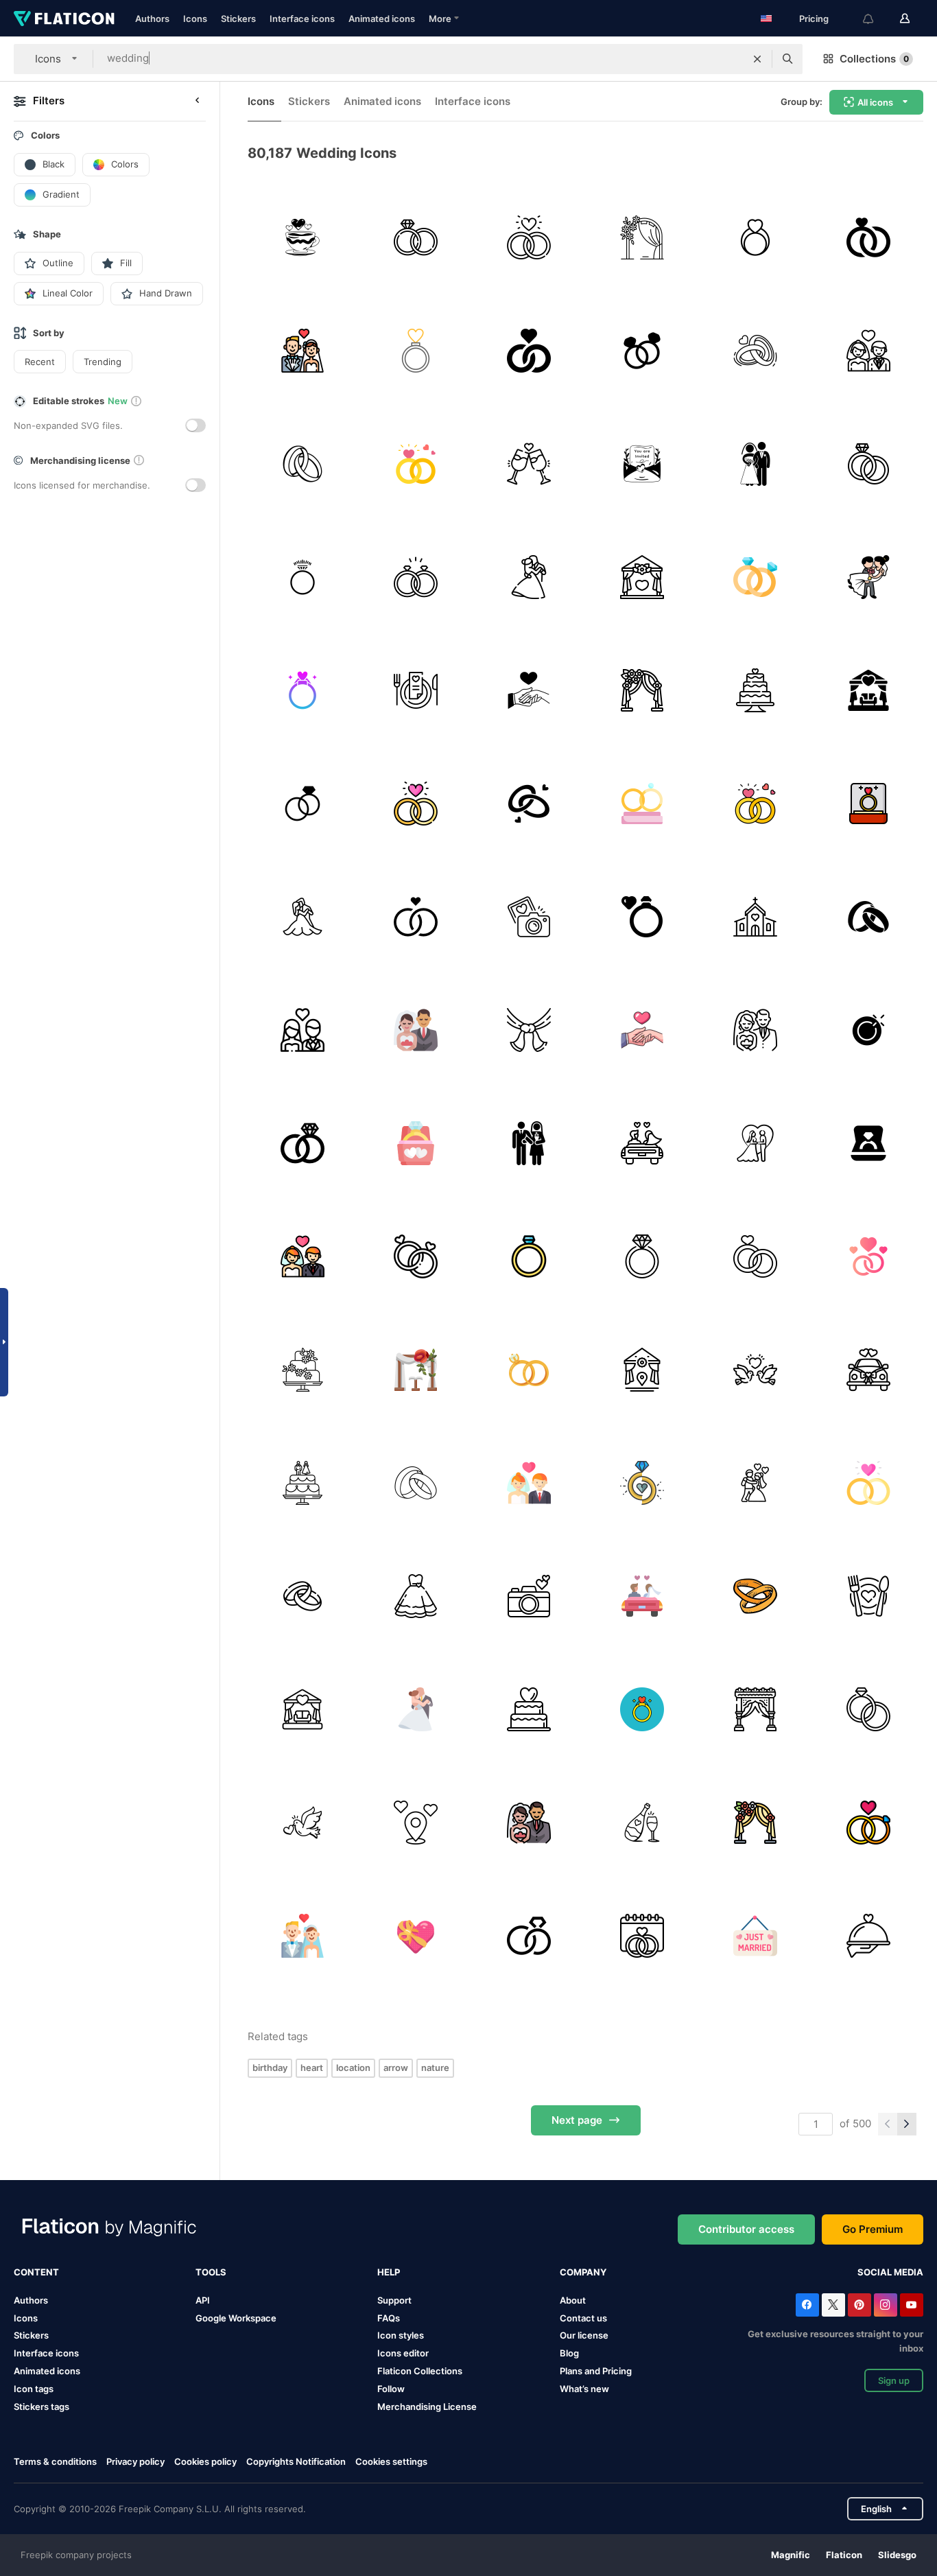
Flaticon (844, 2555)
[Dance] (529, 577)
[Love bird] (303, 1823)
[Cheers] (529, 464)
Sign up (894, 2380)
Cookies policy (205, 2461)
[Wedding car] (868, 1370)
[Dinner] (868, 1936)
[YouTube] (912, 2305)
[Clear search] (757, 59)
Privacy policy (135, 2461)
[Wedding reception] (868, 690)
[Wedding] (303, 351)
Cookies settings (391, 2462)
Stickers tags (41, 2407)
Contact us (583, 2318)
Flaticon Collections (420, 2371)
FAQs (389, 2318)
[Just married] (642, 1143)
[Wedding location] (416, 1823)
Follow (391, 2389)
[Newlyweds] (529, 1143)
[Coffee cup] (303, 237)
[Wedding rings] (416, 237)
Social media (890, 2272)
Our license (584, 2335)
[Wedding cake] (755, 690)
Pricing (814, 19)
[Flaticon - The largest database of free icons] (64, 19)
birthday (270, 2068)
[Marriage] (529, 237)
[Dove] (755, 1370)
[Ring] (416, 351)
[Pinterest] (859, 2305)
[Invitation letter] (642, 464)
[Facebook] (807, 2305)
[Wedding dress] (416, 1596)
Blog (569, 2353)
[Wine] (642, 1823)
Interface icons (302, 19)
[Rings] (642, 351)
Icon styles (401, 2335)
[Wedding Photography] (529, 917)
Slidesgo (897, 2555)
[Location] (642, 1370)
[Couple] (303, 1030)
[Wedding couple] (868, 351)
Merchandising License (427, 2407)
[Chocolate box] (416, 1936)
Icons (195, 19)
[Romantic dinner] (416, 690)
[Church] (755, 917)
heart (312, 2068)
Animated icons (382, 19)
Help (389, 2272)
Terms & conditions (55, 2461)
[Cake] (303, 1370)
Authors (152, 19)
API (203, 2300)
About (573, 2300)
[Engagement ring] (755, 237)
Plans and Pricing (596, 2371)
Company (583, 2272)
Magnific (791, 2555)
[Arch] (642, 237)
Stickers (238, 19)
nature (435, 2068)
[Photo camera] (529, 1596)
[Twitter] (833, 2305)
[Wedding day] (642, 1936)
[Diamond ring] (303, 577)
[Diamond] (416, 1256)
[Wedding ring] (303, 464)
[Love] (642, 917)
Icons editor (403, 2353)
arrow (396, 2068)
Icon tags (34, 2389)
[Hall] (642, 577)
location (353, 2068)
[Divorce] (642, 1483)
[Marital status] (868, 917)
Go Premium (873, 2229)
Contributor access (746, 2229)
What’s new (584, 2389)
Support (394, 2300)
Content (36, 2272)
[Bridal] (755, 1143)
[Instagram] (886, 2305)
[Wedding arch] (642, 690)
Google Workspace (236, 2318)
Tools (211, 2272)
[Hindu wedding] (529, 1030)
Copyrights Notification (296, 2461)
